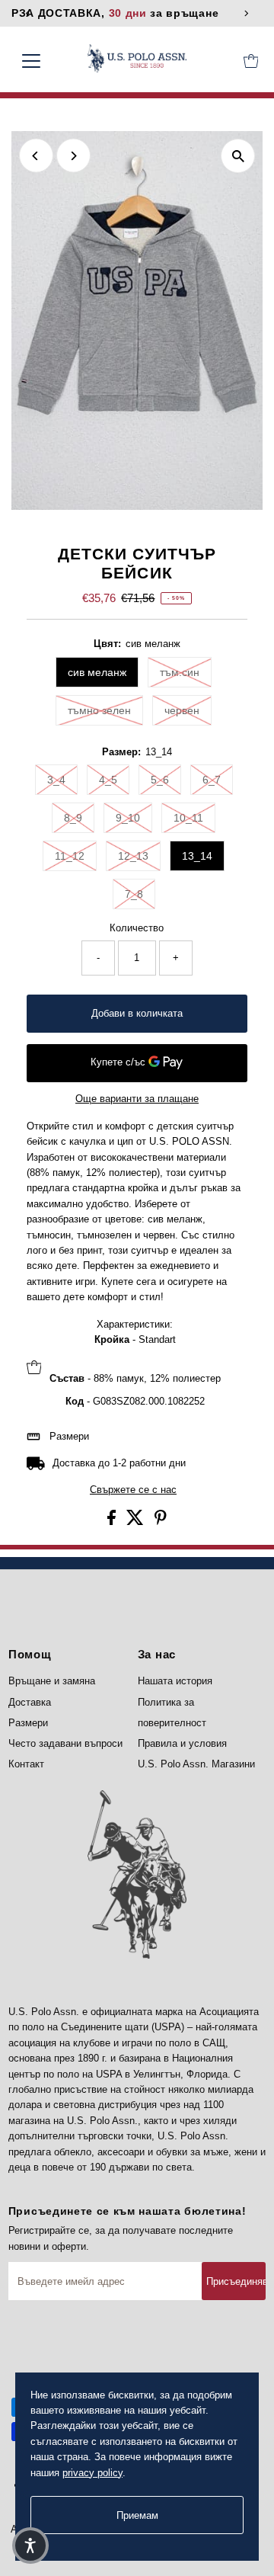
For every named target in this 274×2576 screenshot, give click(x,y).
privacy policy (92, 2473)
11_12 (70, 856)
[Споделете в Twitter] (137, 1522)
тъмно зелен (99, 710)
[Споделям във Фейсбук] (113, 1522)
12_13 (133, 856)
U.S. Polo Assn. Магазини (196, 1764)
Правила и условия (182, 1743)
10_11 (188, 818)
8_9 (73, 818)
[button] (30, 2546)
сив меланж (97, 672)
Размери (69, 1436)
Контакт (26, 1764)
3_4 (56, 780)
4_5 (108, 780)
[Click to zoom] (238, 156)
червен (182, 710)
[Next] (73, 156)
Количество (137, 928)
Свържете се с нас (133, 1490)
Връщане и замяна (52, 1681)
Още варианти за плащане (137, 1099)
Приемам (137, 2515)
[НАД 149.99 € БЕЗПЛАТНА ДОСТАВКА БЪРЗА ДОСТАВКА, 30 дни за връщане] (137, 13)
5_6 (160, 780)
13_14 (197, 856)
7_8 (134, 894)
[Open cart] (251, 61)
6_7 (212, 780)
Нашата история (175, 1681)
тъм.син (180, 672)
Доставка (30, 1702)
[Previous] (36, 156)
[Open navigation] (41, 61)
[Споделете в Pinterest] (161, 1522)
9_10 (128, 818)
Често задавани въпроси (65, 1743)
